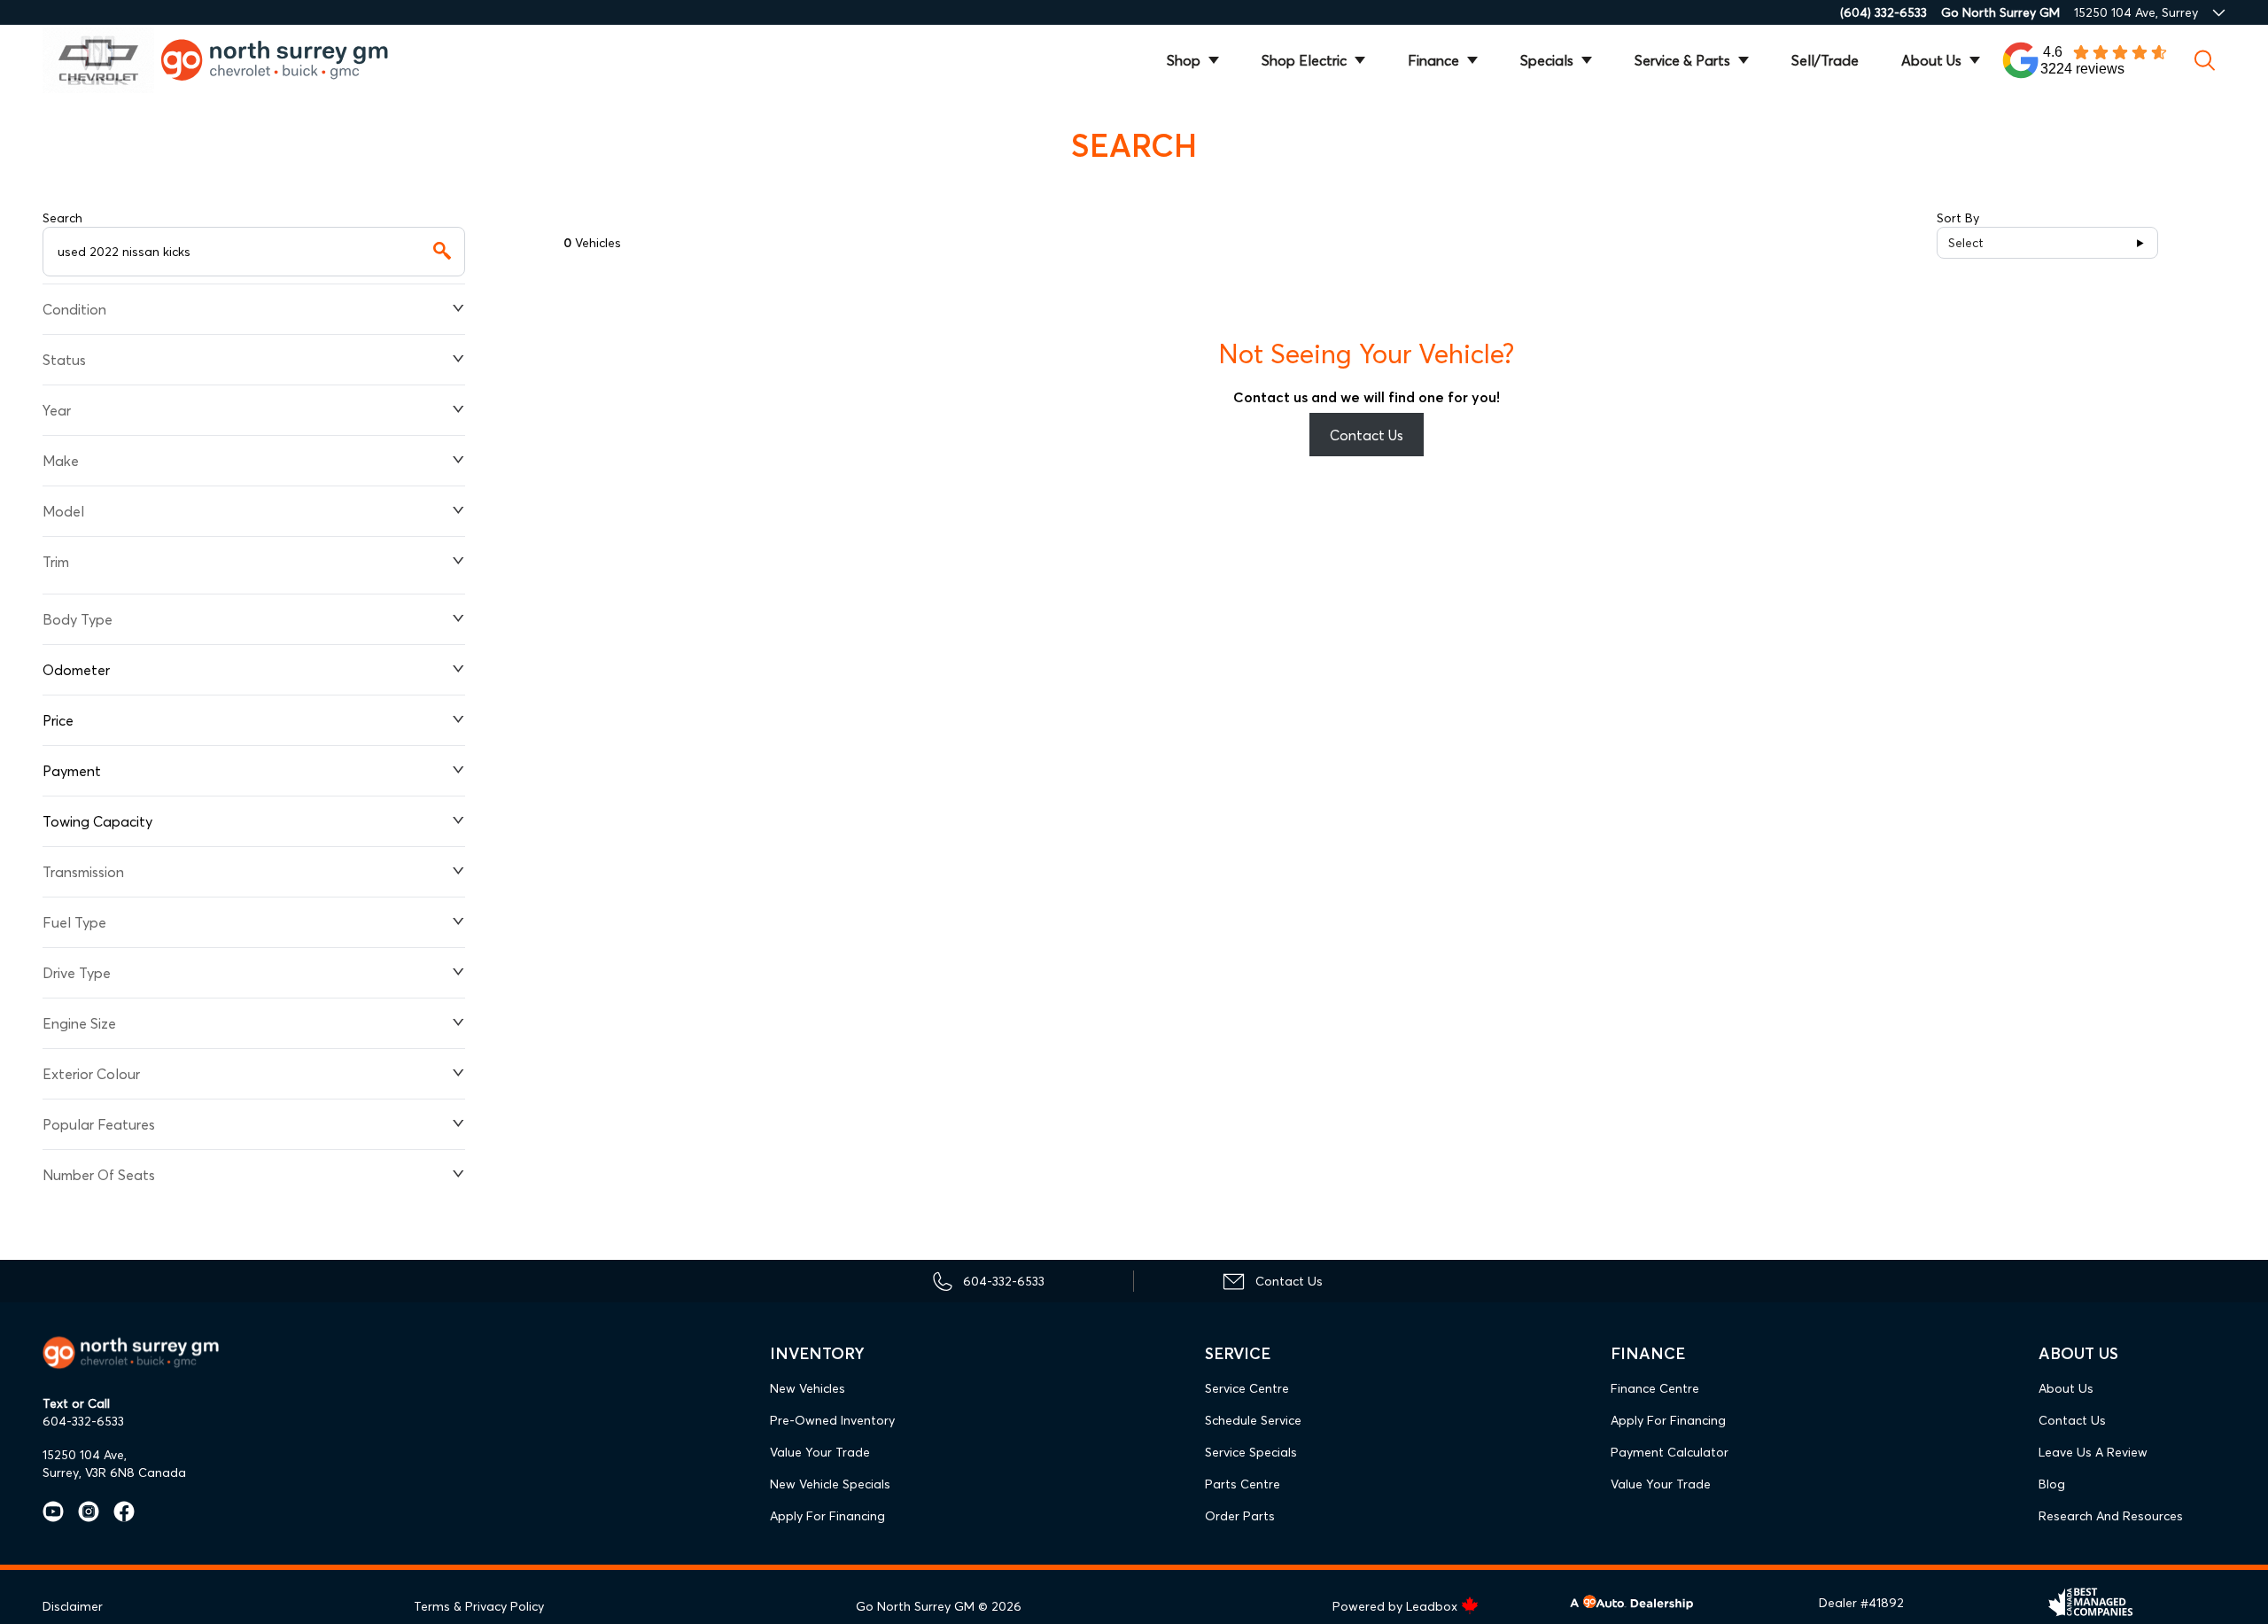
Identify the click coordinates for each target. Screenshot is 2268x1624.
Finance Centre (1655, 1388)
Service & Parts (1682, 60)
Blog (2052, 1484)
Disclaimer (73, 1606)
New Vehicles (808, 1388)
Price (58, 720)
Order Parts (1240, 1516)
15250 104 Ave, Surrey (2136, 12)
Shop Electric (1304, 60)
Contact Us (1367, 435)
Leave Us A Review (2093, 1452)
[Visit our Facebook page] (117, 1511)
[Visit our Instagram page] (82, 1511)
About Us (1931, 60)
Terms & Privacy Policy (479, 1606)
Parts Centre (1243, 1484)
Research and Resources (2111, 1516)
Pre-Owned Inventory (832, 1420)
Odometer (76, 670)
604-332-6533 (83, 1421)
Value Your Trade (820, 1452)
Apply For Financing (827, 1516)
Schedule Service (1253, 1420)
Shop (1184, 60)
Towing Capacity (97, 821)
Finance (1433, 60)
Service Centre (1247, 1388)
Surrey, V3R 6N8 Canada (114, 1472)
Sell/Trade (1825, 60)
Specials (1547, 60)
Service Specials (1251, 1452)
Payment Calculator (1670, 1452)
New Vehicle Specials (830, 1484)
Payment (72, 771)
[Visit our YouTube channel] (53, 1511)
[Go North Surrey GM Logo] (287, 60)
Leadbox (1433, 1606)
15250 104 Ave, (85, 1455)
